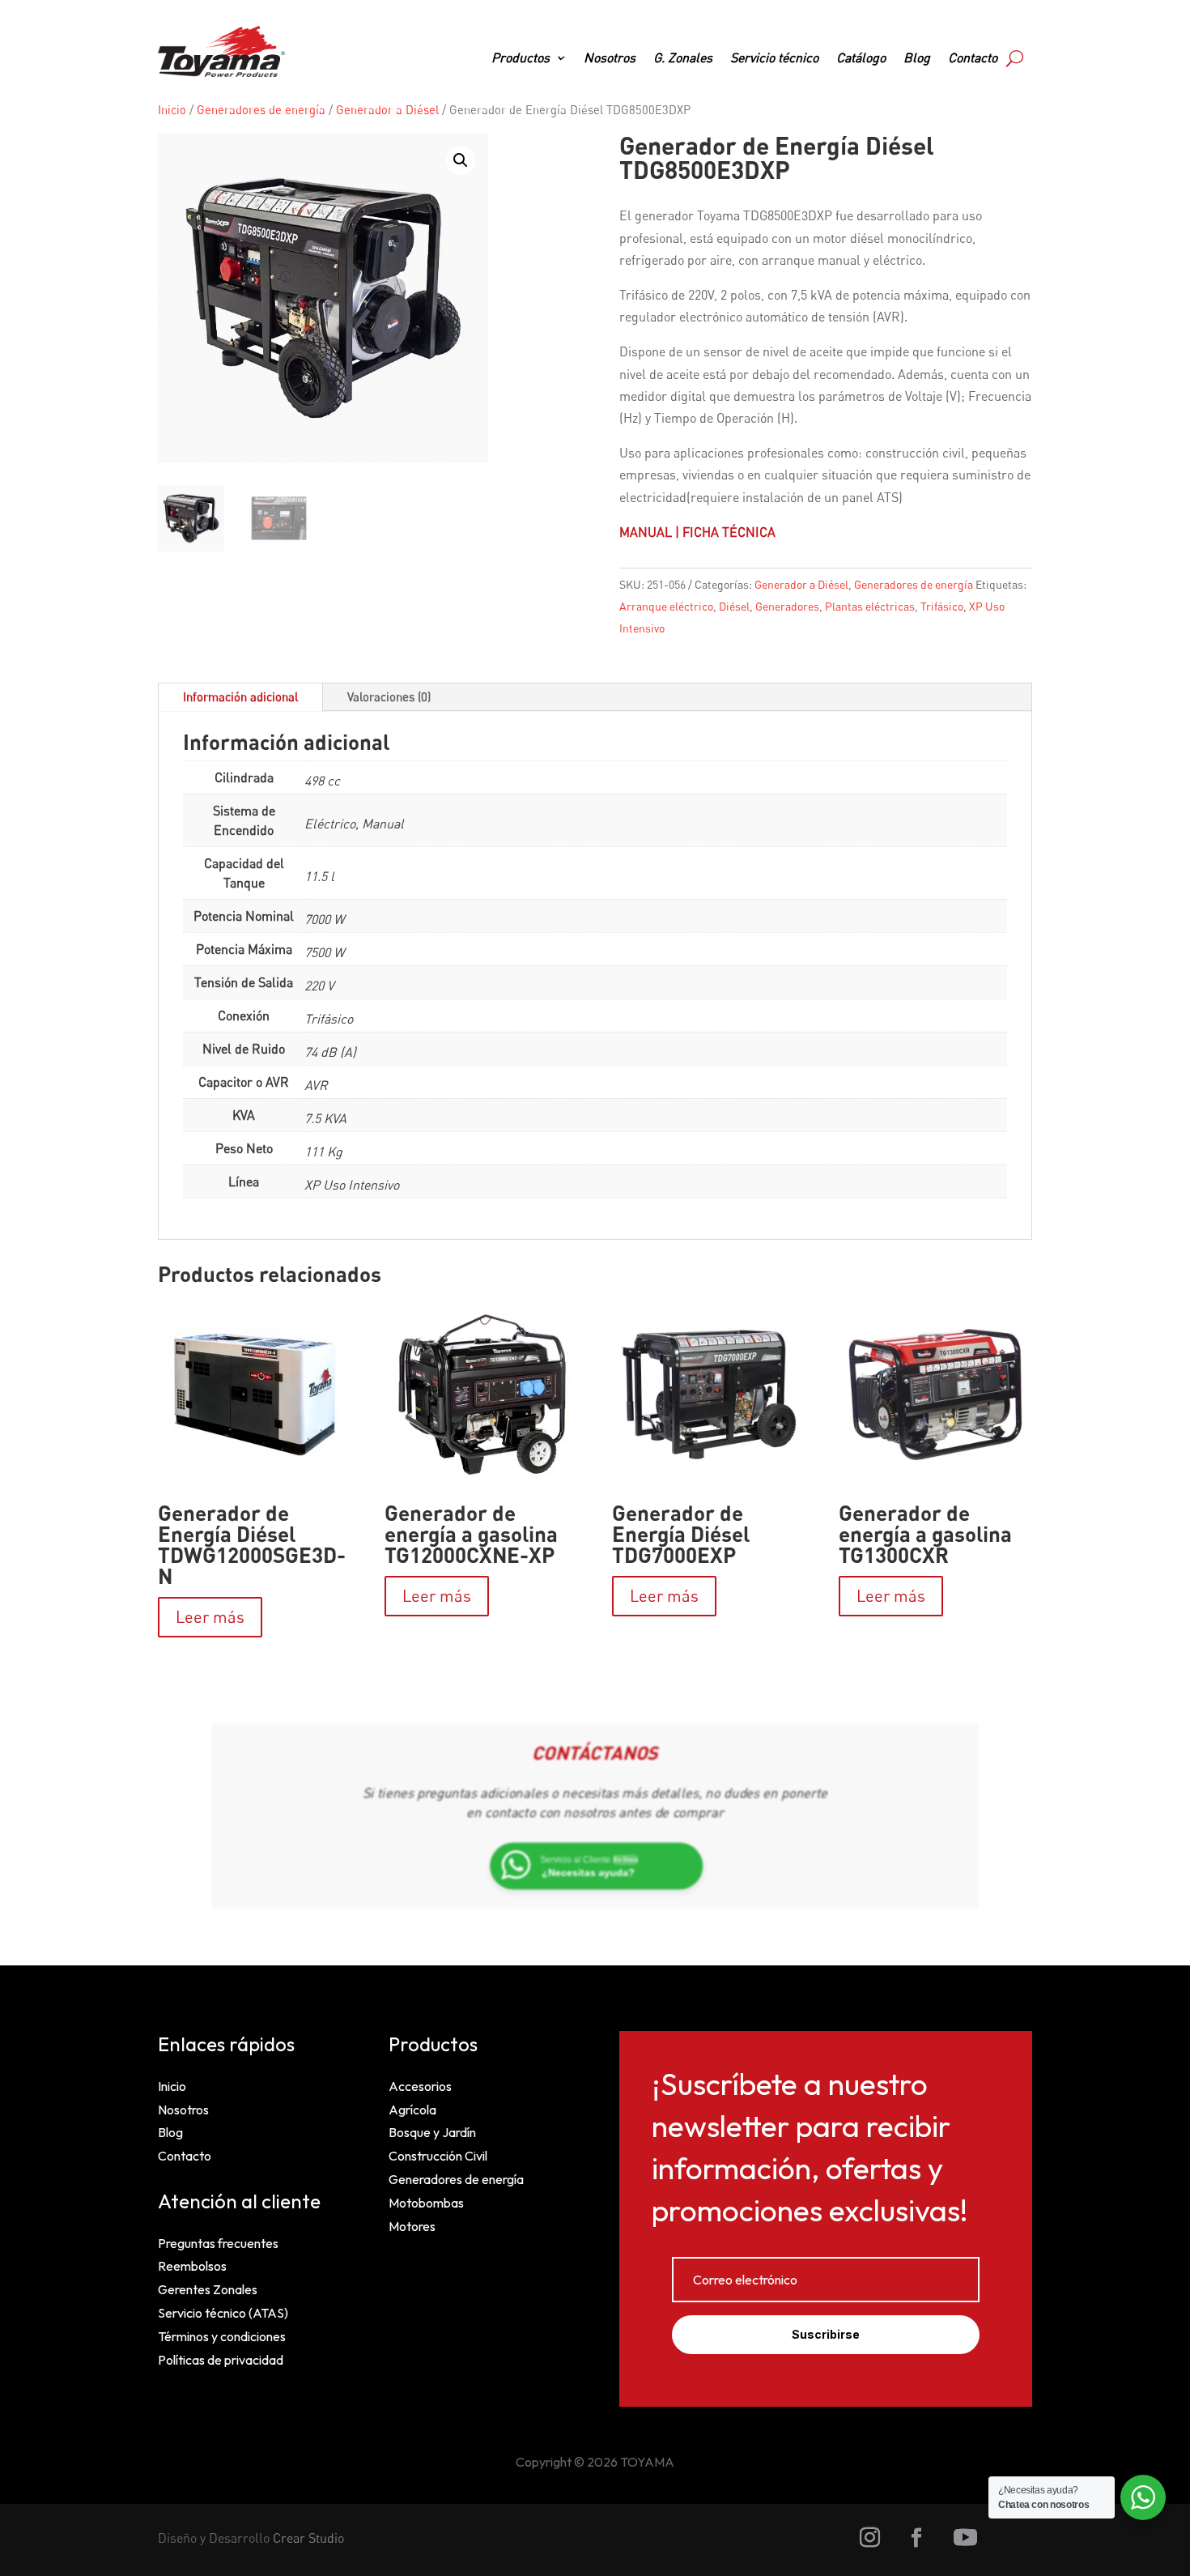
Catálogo (861, 59)
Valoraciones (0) (389, 696)
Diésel (734, 606)
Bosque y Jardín (432, 2132)
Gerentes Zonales (208, 2289)
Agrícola (412, 2110)
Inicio (172, 110)
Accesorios (420, 2086)
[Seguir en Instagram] (870, 2538)
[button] (461, 160)
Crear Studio (308, 2538)
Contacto (973, 59)
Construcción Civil (438, 2156)
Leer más (210, 1617)
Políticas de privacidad (221, 2360)
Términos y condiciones (222, 2336)
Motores (412, 2226)
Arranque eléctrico (666, 606)
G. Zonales (683, 59)
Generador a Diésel (387, 110)
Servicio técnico (774, 59)
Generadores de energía (261, 110)
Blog (917, 59)
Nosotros (610, 59)
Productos (521, 59)
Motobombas (426, 2203)
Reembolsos (192, 2266)
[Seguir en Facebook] (916, 2538)
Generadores (787, 606)
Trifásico (942, 606)
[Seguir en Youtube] (966, 2538)
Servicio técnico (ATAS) (223, 2313)
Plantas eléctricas (870, 606)
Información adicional (240, 696)
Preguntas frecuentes (218, 2243)
